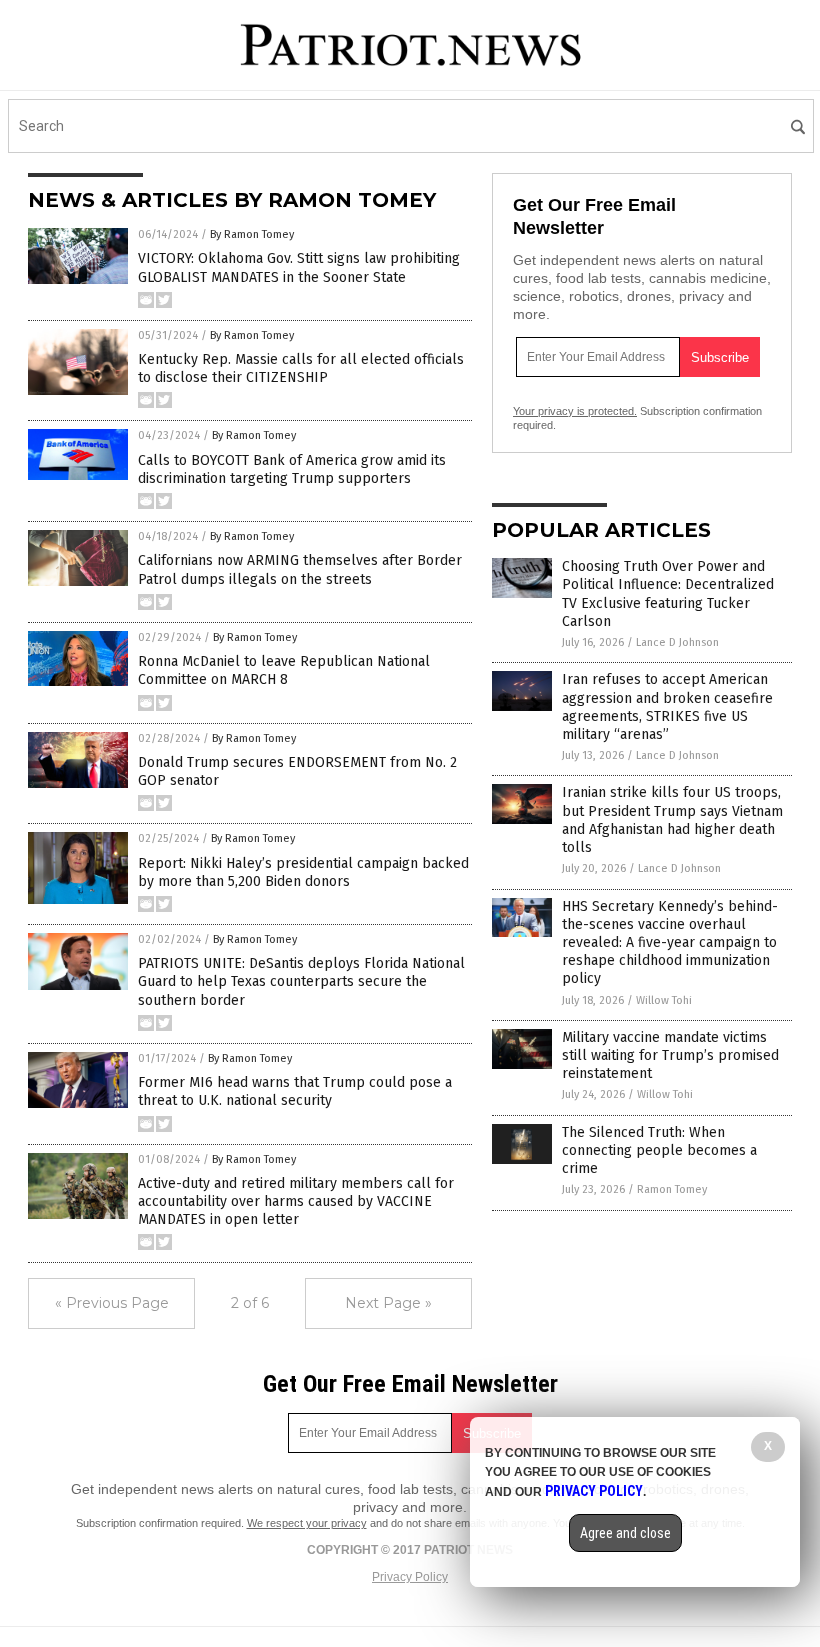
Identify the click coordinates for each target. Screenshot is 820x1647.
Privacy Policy (410, 1577)
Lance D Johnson (677, 642)
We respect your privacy (307, 1523)
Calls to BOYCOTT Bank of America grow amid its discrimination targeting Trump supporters (292, 469)
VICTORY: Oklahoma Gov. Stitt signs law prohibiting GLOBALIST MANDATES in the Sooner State (299, 267)
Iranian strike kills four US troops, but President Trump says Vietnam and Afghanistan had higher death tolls (672, 820)
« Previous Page (112, 1303)
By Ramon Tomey (252, 234)
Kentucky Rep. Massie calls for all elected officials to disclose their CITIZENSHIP (301, 368)
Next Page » (388, 1303)
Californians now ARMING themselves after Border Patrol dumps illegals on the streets (300, 569)
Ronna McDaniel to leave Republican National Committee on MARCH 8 (284, 670)
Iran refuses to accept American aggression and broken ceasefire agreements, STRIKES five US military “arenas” (667, 707)
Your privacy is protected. (575, 411)
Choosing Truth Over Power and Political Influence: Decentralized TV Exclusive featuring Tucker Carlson (668, 594)
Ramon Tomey (672, 1189)
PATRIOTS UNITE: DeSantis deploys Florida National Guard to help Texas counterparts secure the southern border (301, 981)
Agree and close (625, 1533)
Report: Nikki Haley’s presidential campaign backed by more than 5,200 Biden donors (303, 872)
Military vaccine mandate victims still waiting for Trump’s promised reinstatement (670, 1055)
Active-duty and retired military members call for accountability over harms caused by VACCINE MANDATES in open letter (296, 1201)
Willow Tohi (664, 1000)
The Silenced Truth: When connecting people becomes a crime (659, 1150)
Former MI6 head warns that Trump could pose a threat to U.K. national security (295, 1091)
